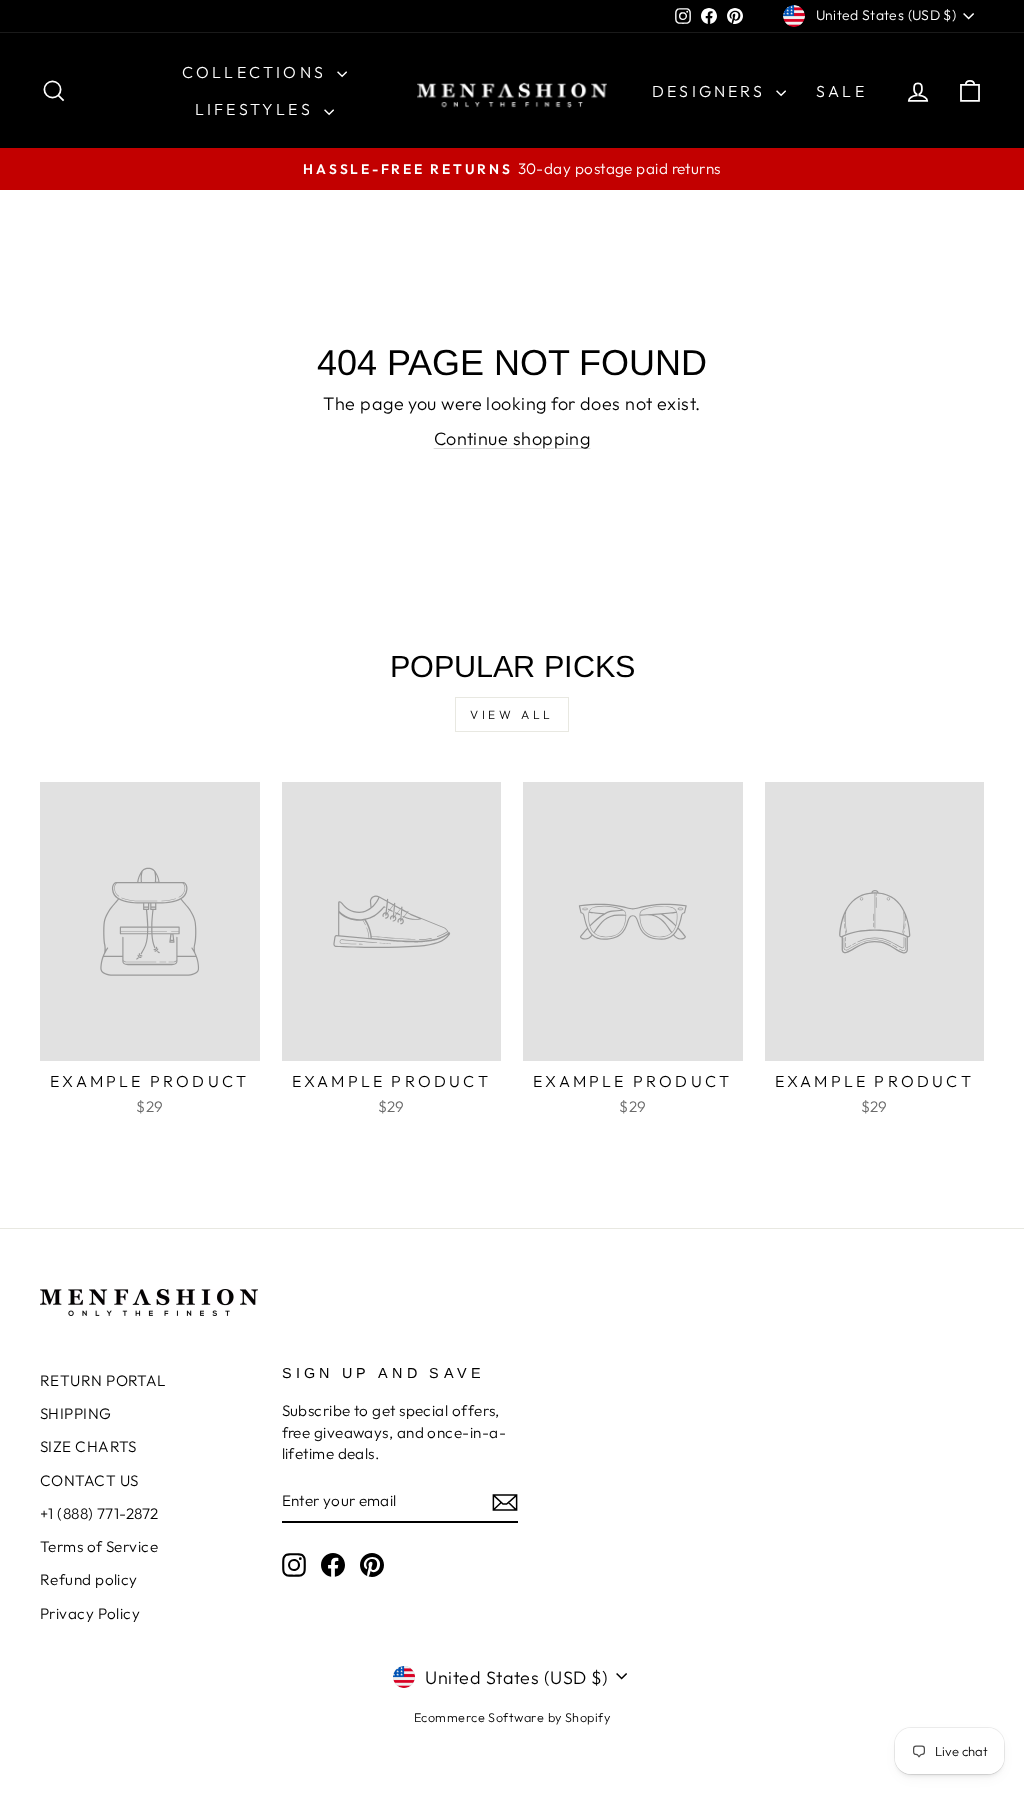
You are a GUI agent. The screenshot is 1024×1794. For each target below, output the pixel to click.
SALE (841, 91)
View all (512, 714)
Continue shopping (512, 438)
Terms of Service (99, 1546)
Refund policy (89, 1579)
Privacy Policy (90, 1613)
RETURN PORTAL (103, 1380)
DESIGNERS (711, 91)
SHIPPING (76, 1413)
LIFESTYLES (257, 109)
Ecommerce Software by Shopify (512, 1717)
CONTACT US (89, 1480)
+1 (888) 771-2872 (99, 1513)
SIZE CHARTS (88, 1446)
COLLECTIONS (257, 72)
